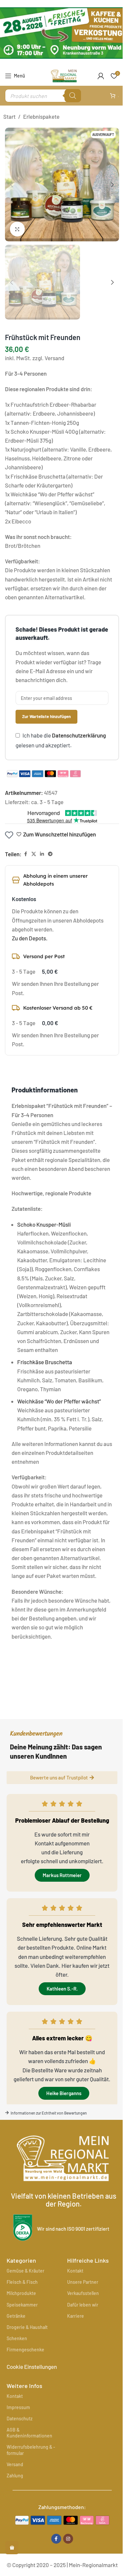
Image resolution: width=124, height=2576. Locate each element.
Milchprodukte (21, 2293)
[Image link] (62, 2519)
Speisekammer (22, 2305)
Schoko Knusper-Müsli (44, 1224)
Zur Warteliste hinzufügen (46, 716)
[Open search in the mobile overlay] (43, 96)
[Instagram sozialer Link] (68, 2539)
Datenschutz (20, 2419)
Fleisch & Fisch (22, 2282)
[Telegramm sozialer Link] (50, 854)
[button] (12, 185)
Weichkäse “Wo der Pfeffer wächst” (59, 1401)
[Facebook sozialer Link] (25, 854)
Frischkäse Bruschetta (45, 1362)
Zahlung (15, 2476)
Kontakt (75, 2271)
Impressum (18, 2407)
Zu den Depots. (30, 938)
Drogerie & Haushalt (27, 2327)
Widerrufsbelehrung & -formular (31, 2450)
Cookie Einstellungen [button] (32, 2367)
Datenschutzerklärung (79, 735)
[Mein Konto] (101, 76)
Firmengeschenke (25, 2350)
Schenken (17, 2338)
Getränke (16, 2316)
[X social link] (34, 854)
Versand (15, 2464)
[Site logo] (64, 75)
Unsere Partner (83, 2282)
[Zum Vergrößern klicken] (17, 229)
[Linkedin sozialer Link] (42, 854)
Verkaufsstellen (83, 2293)
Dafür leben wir (83, 2305)
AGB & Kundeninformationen (29, 2433)
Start (9, 116)
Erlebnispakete (41, 116)
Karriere (76, 2316)
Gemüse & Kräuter (25, 2271)
